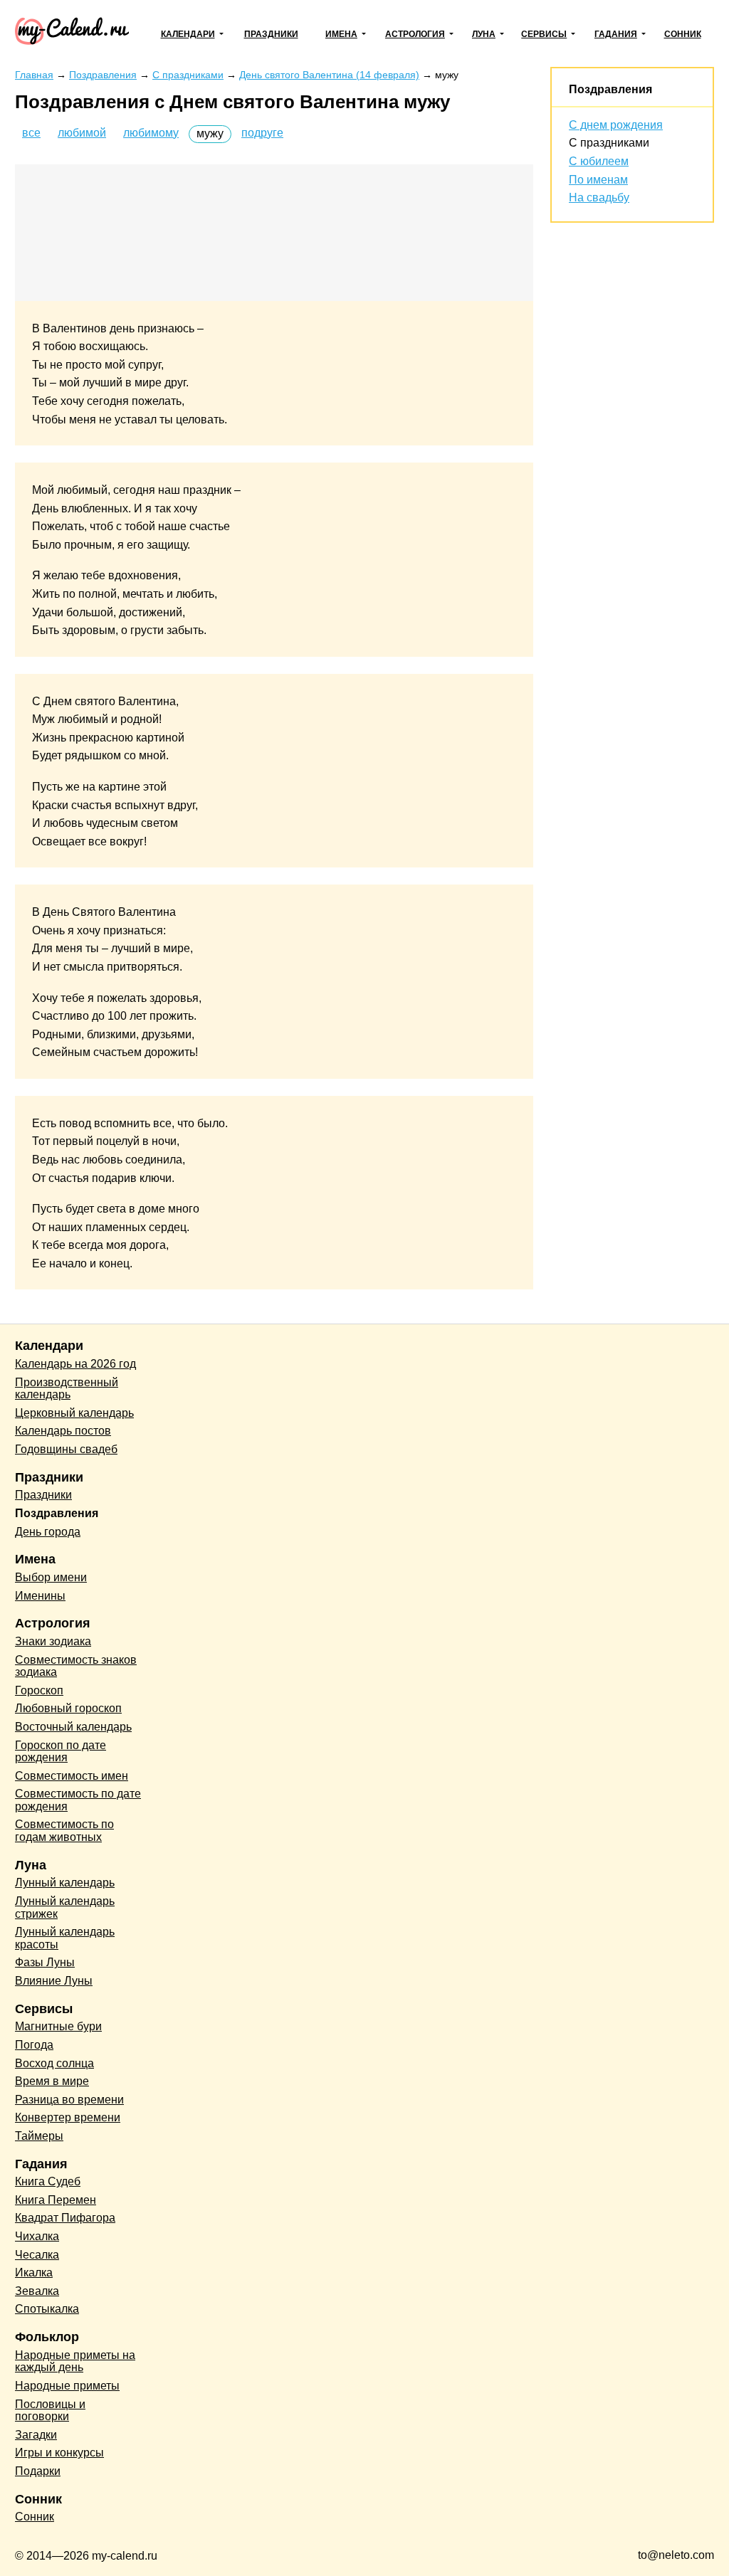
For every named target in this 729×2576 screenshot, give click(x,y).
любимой (82, 133)
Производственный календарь (67, 1389)
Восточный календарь (73, 1727)
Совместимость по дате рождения (78, 1800)
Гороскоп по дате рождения (61, 1752)
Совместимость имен (72, 1776)
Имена (341, 34)
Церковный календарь (74, 1413)
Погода (34, 2045)
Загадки (36, 2435)
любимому (151, 133)
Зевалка (37, 2291)
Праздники (271, 34)
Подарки (38, 2471)
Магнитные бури (58, 2026)
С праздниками (609, 143)
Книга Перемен (56, 2200)
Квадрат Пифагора (65, 2218)
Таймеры (39, 2136)
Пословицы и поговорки (50, 2411)
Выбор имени (51, 1577)
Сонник (683, 34)
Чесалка (37, 2255)
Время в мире (52, 2081)
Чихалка (37, 2236)
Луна (484, 34)
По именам (598, 180)
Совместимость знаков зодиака (76, 1666)
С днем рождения (616, 125)
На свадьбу (599, 197)
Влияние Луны (54, 1981)
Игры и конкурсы (59, 2453)
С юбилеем (599, 161)
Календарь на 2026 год (75, 1364)
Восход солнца (54, 2063)
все (31, 133)
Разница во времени (69, 2100)
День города (48, 1532)
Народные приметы (67, 2386)
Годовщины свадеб (66, 1449)
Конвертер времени (68, 2117)
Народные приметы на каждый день (75, 2361)
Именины (40, 1596)
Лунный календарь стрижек (65, 1907)
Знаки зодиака (53, 1641)
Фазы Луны (45, 1962)
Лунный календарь (65, 1883)
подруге (262, 133)
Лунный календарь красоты (65, 1938)
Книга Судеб (48, 2181)
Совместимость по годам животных (64, 1831)
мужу (210, 133)
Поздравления (610, 89)
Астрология (415, 34)
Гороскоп (39, 1690)
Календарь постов (63, 1431)
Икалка (34, 2273)
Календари (188, 34)
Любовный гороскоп (68, 1708)
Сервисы (544, 34)
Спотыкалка (47, 2309)
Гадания (616, 34)
